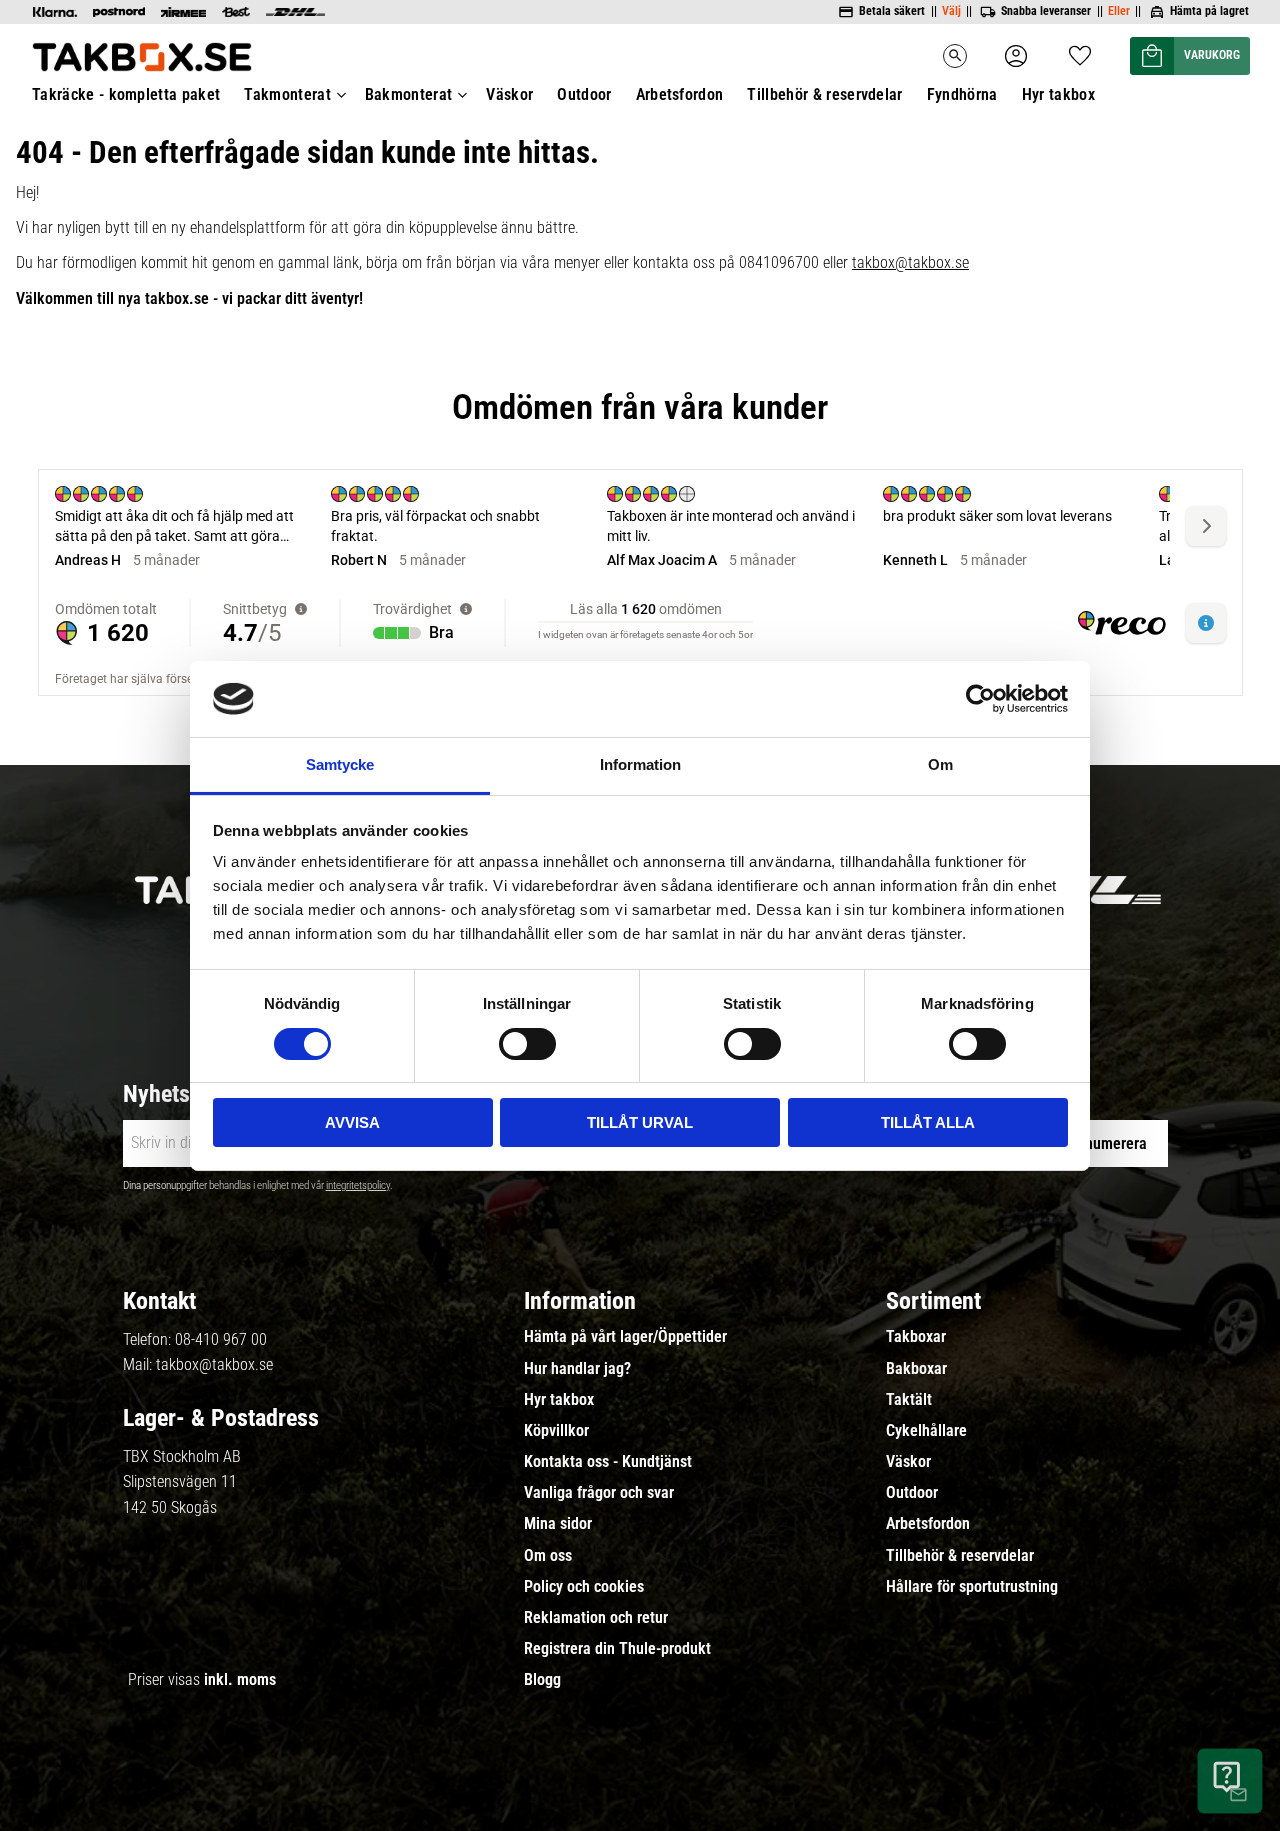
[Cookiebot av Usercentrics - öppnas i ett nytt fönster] (980, 699)
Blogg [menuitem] (542, 1680)
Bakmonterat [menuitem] (409, 94)
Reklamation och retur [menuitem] (596, 1618)
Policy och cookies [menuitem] (584, 1587)
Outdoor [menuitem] (584, 94)
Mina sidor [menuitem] (558, 1524)
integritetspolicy (358, 1185)
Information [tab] (640, 764)
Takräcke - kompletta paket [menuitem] (126, 94)
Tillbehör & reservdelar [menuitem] (824, 94)
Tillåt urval (640, 1122)
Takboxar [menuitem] (916, 1337)
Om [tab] (940, 764)
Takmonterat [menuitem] (287, 94)
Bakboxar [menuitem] (916, 1369)
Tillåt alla (928, 1122)
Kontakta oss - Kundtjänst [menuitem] (608, 1462)
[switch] (527, 1044)
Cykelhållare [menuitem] (926, 1431)
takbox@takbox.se (910, 262)
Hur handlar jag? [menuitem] (577, 1369)
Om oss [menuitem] (548, 1556)
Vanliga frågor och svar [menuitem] (599, 1493)
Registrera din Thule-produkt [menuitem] (617, 1649)
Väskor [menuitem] (509, 94)
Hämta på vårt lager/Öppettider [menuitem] (625, 1337)
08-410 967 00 (221, 1339)
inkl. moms (240, 1679)
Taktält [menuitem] (909, 1400)
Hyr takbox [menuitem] (1058, 94)
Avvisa (352, 1122)
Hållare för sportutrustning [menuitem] (972, 1587)
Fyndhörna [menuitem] (962, 94)
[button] (1080, 49)
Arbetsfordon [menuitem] (680, 94)
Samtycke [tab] (340, 764)
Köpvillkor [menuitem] (556, 1431)
